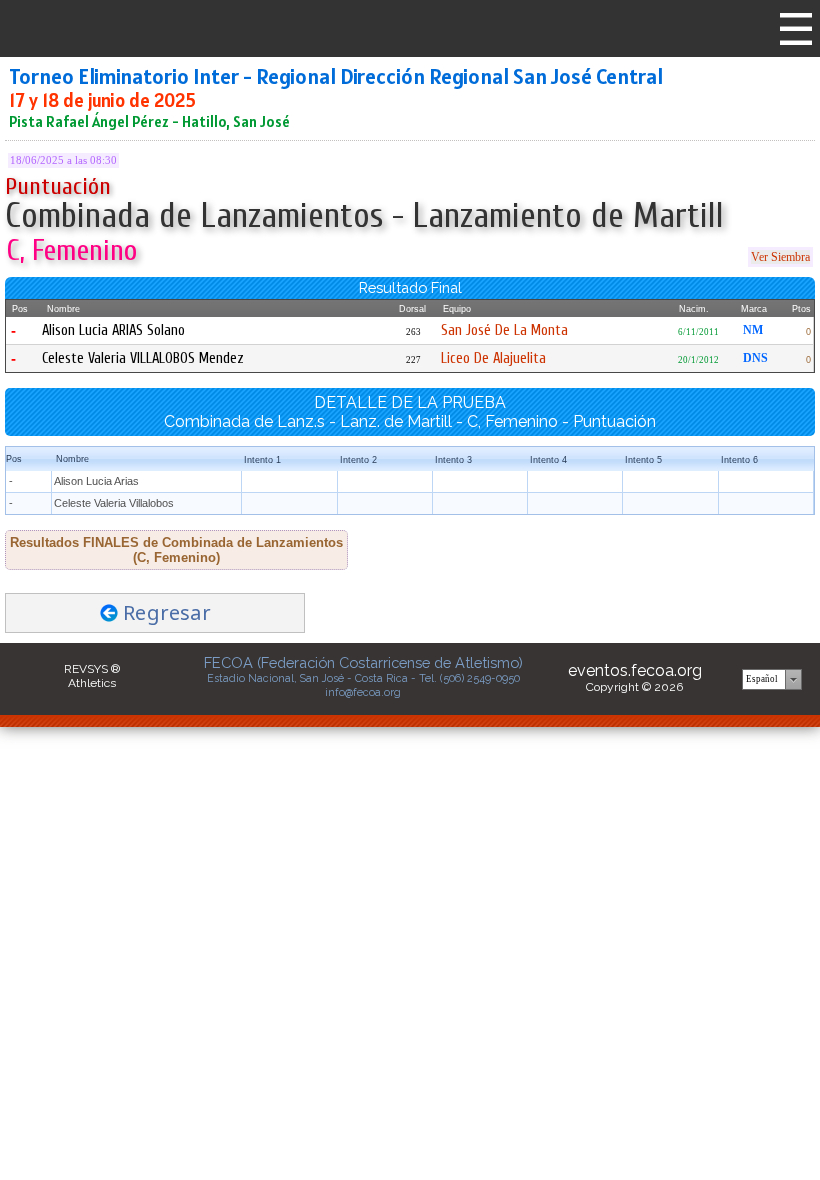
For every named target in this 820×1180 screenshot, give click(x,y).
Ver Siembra (780, 257)
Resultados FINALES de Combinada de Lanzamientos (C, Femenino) (176, 550)
